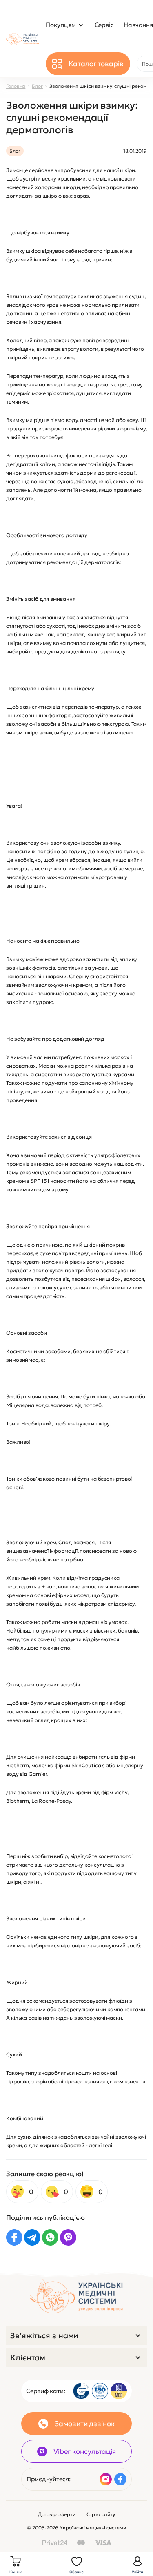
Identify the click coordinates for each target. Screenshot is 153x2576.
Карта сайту (100, 2514)
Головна (16, 86)
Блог (37, 86)
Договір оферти (57, 2514)
